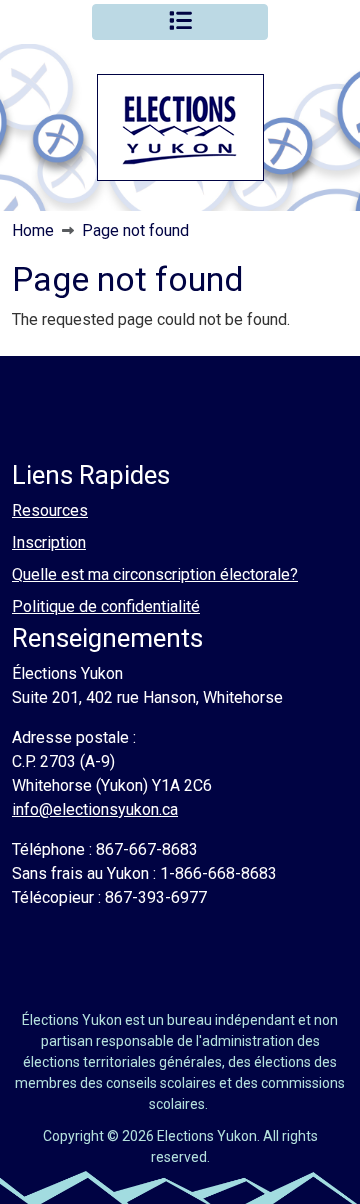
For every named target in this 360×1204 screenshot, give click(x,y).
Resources (50, 510)
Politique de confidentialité (106, 606)
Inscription (49, 542)
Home (33, 230)
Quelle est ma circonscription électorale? (155, 574)
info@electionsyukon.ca (95, 809)
